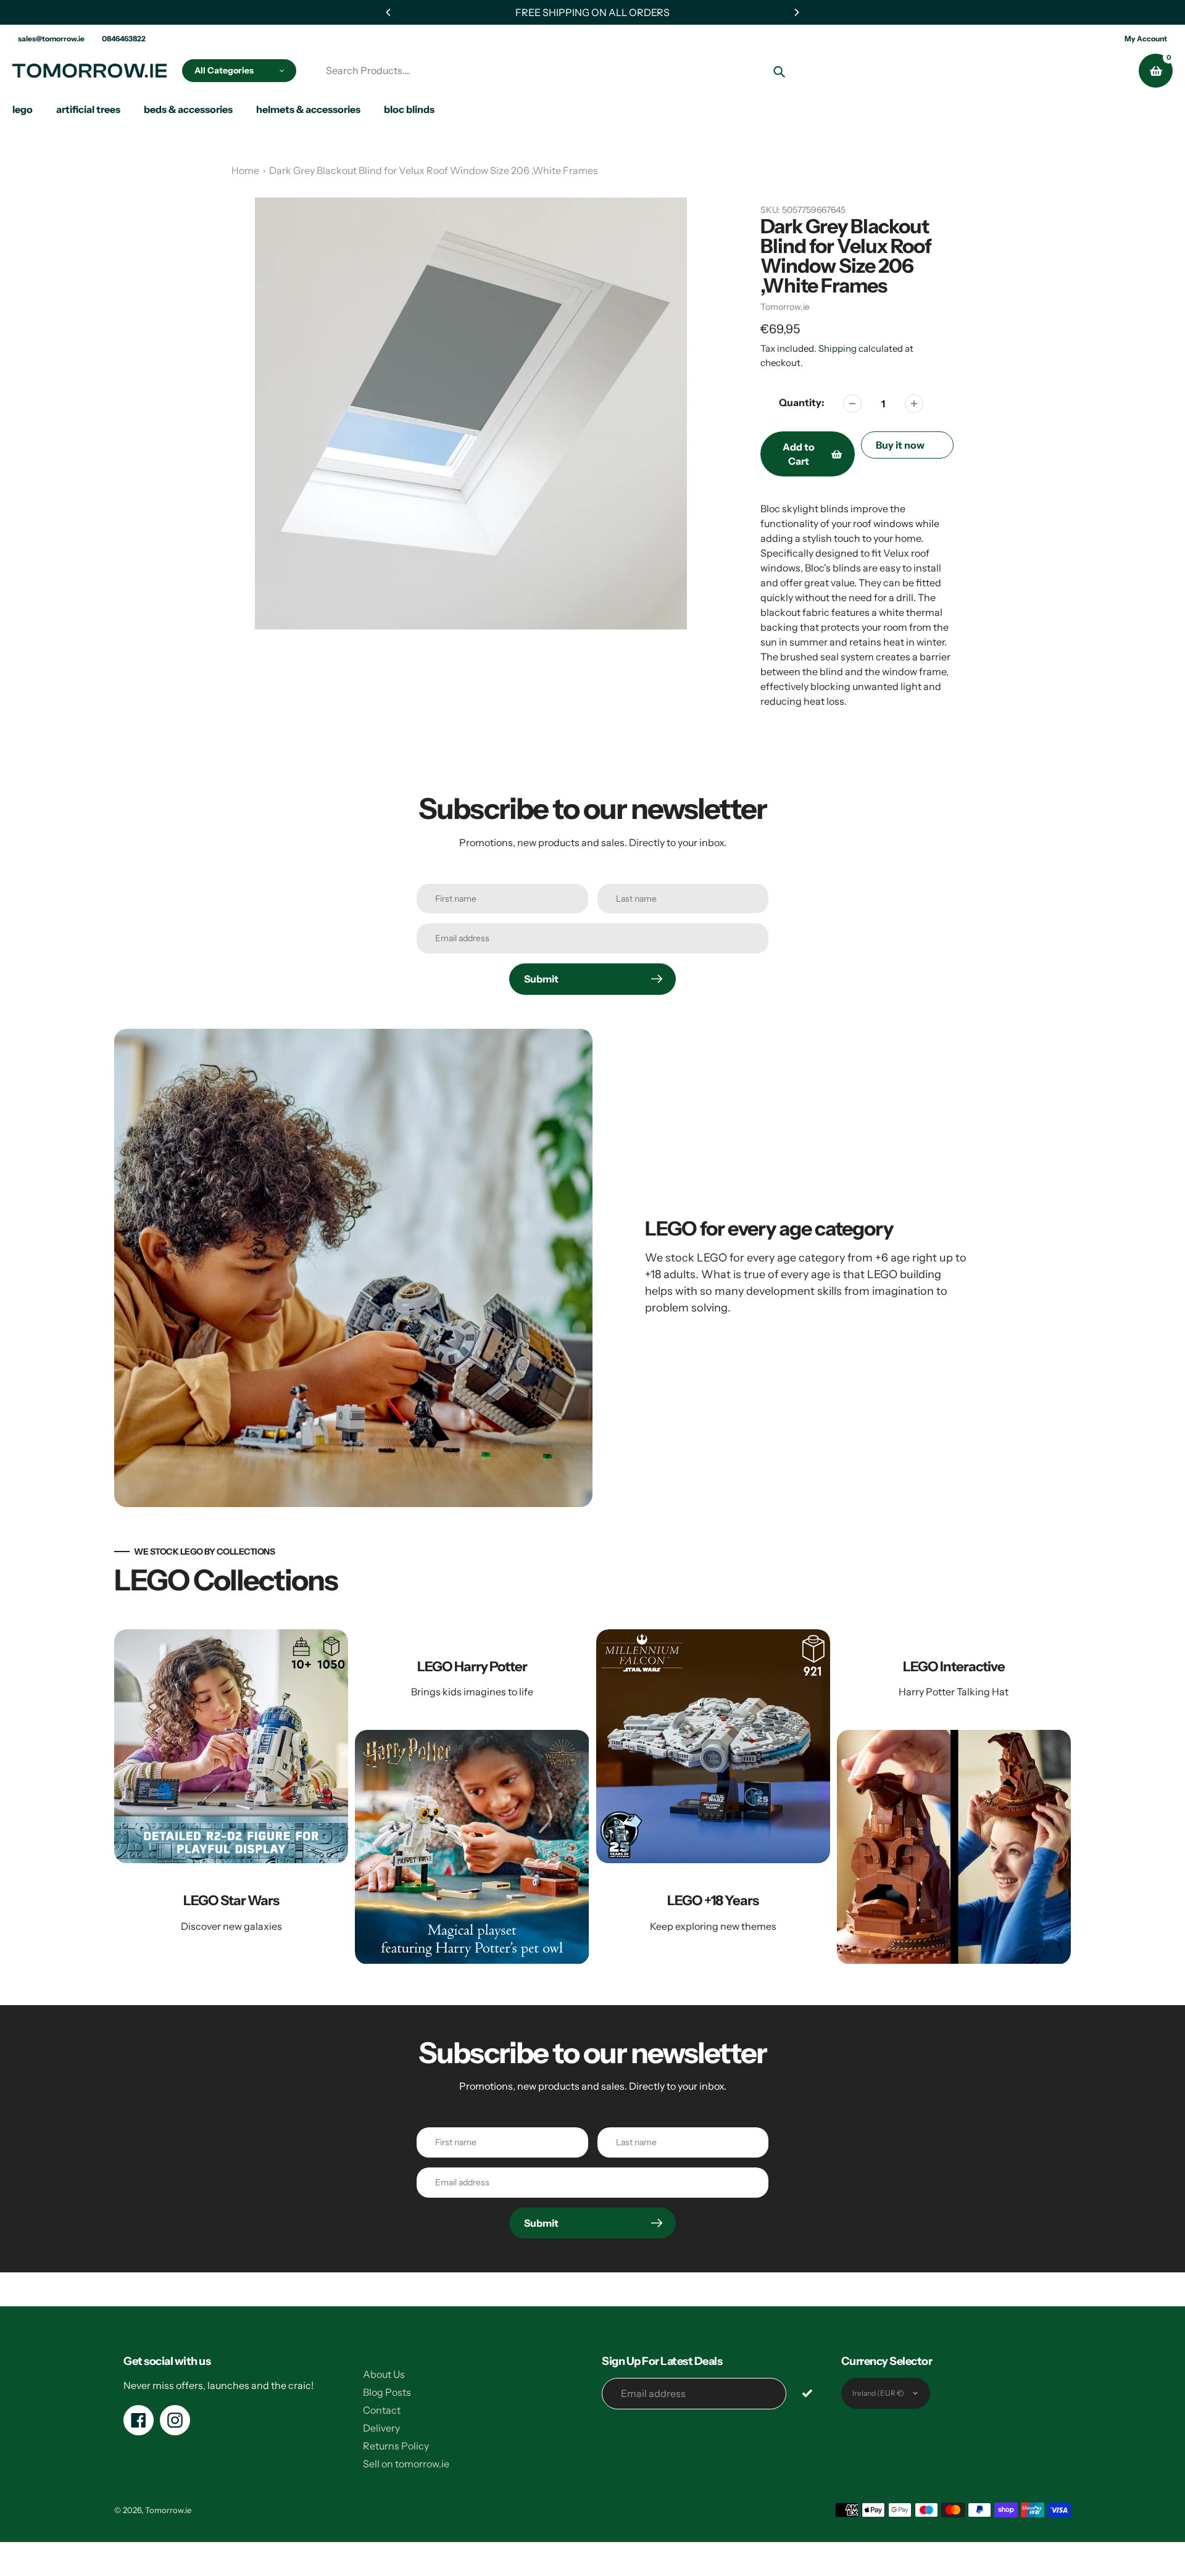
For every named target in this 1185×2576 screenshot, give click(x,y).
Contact (382, 2410)
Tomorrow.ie (785, 307)
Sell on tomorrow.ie (406, 2464)
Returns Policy (396, 2446)
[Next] (796, 12)
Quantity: (802, 402)
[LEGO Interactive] (954, 1797)
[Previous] (389, 12)
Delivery (381, 2428)
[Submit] (808, 2393)
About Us (384, 2374)
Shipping (838, 348)
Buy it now (900, 445)
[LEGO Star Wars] (231, 1797)
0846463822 (124, 39)
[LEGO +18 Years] (713, 1797)
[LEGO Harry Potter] (472, 1797)
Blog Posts (387, 2392)
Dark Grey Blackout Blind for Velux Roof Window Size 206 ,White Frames (434, 170)
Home (245, 170)
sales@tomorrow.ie (51, 39)
